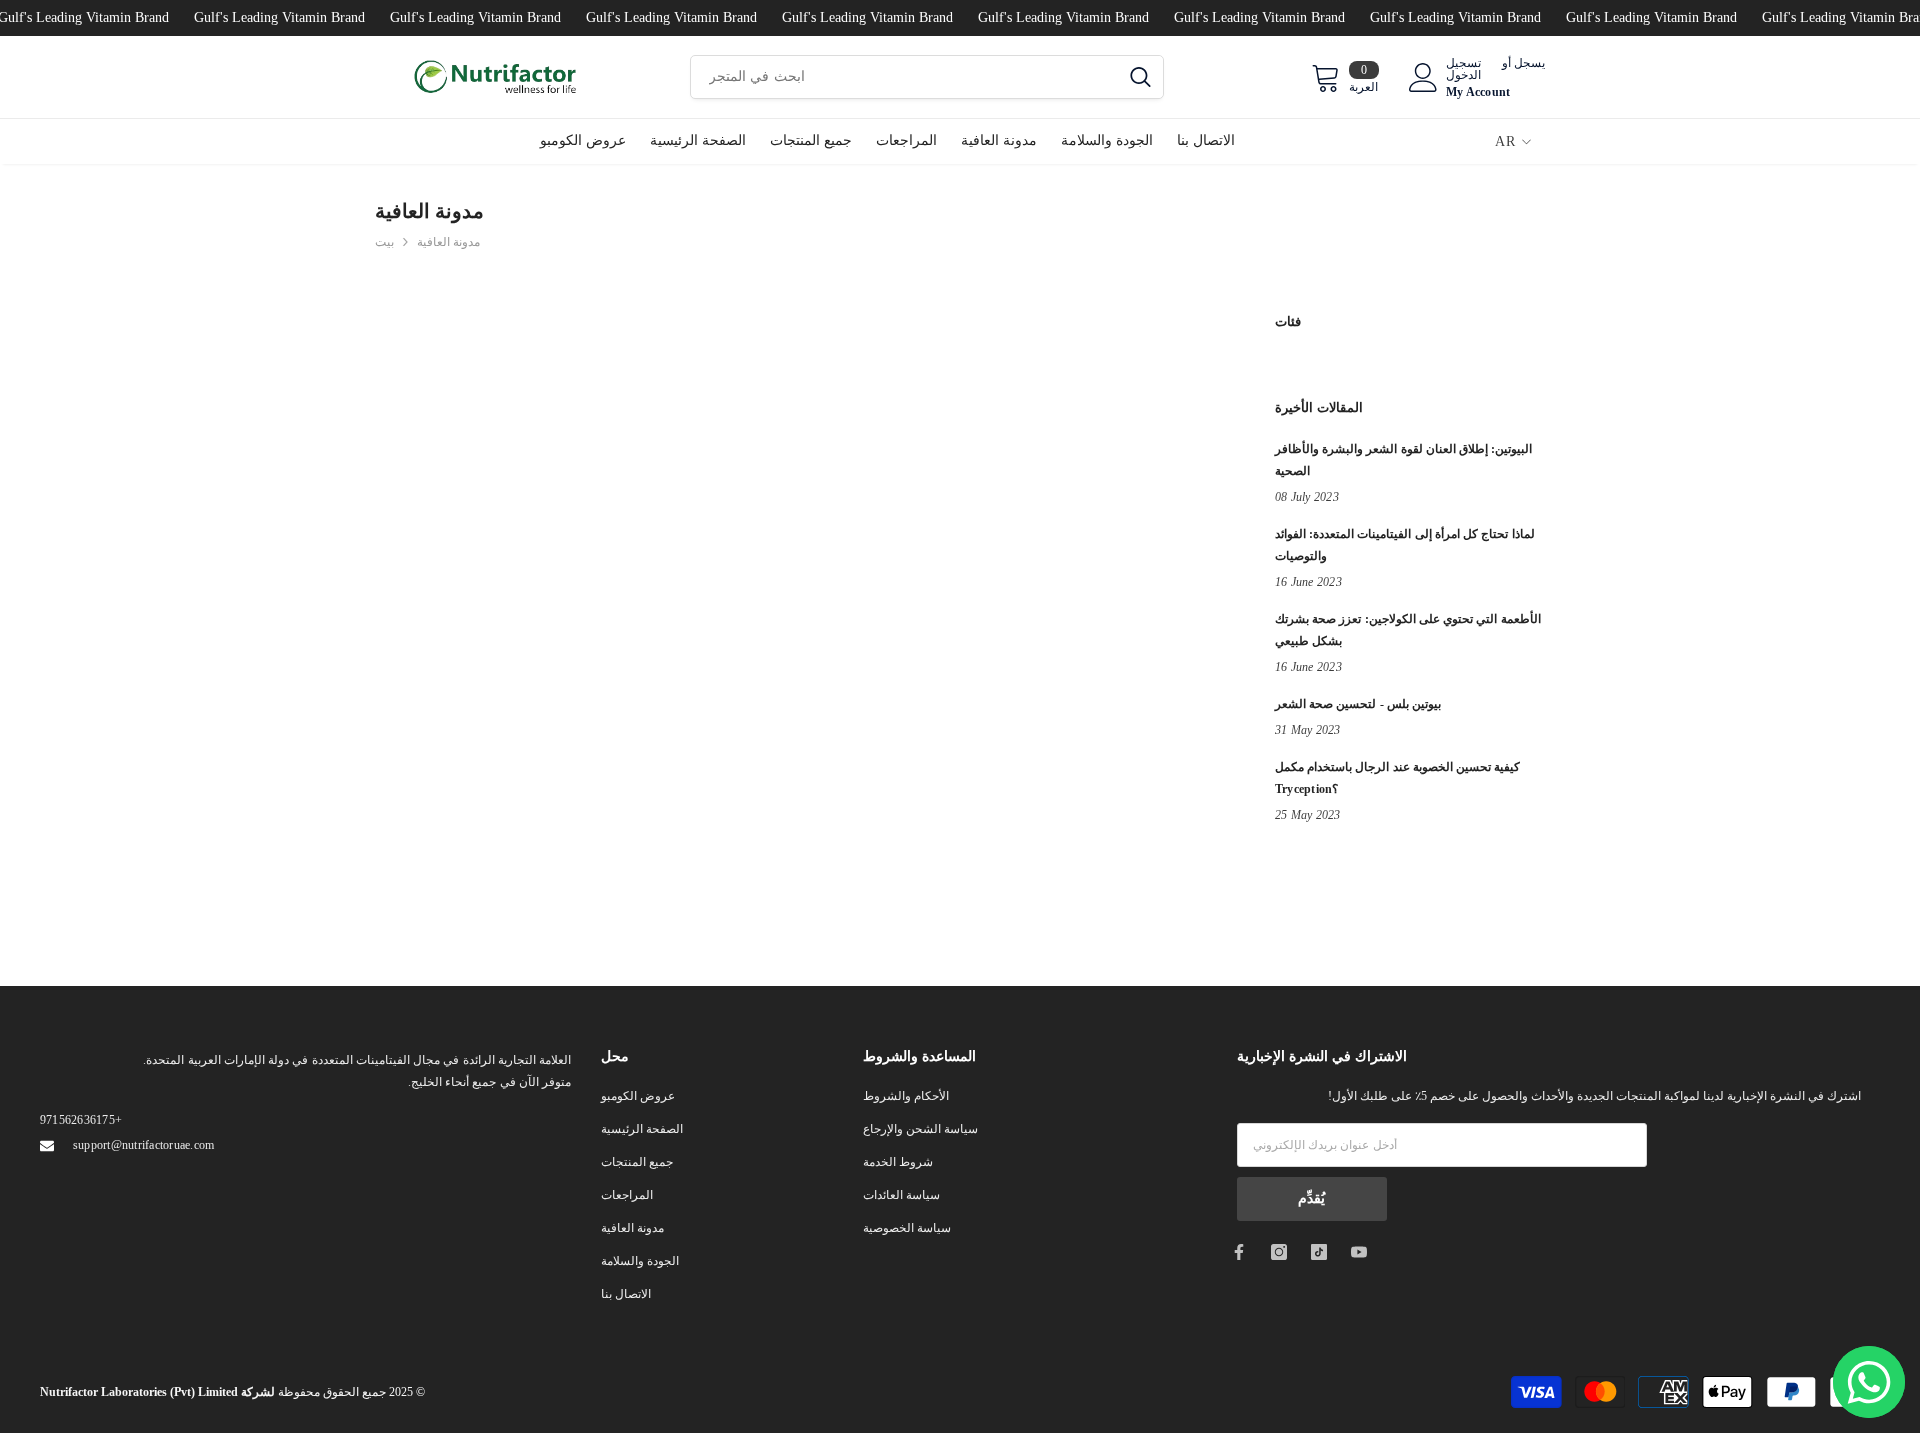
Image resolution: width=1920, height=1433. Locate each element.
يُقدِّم (1311, 1198)
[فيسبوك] (1239, 1252)
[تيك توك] (1319, 1252)
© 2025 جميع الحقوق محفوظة (232, 1392)
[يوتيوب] (1359, 1252)
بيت (384, 242)
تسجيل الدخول (1463, 69)
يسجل (1529, 63)
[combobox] (904, 77)
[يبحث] (927, 77)
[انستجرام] (1279, 1252)
